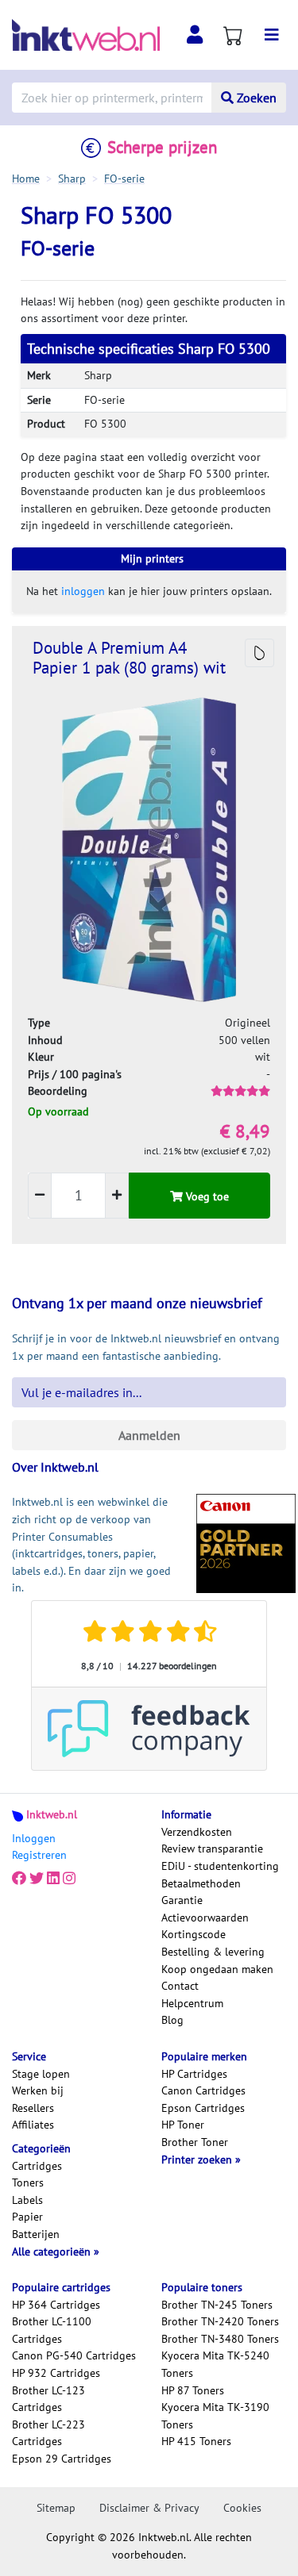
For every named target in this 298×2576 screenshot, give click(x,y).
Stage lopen (41, 2074)
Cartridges (37, 2166)
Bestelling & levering (213, 1952)
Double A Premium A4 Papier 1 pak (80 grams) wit (129, 658)
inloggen (83, 591)
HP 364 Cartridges (56, 2305)
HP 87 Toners (193, 2390)
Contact (180, 1986)
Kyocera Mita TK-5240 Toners (215, 2364)
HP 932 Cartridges (56, 2373)
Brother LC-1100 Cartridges (52, 2330)
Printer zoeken (198, 2159)
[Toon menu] (272, 35)
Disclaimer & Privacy (149, 2508)
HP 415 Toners (196, 2441)
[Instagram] (69, 1879)
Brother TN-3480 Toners (220, 2339)
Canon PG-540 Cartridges (74, 2355)
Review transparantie (212, 1849)
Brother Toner (195, 2142)
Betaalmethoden (201, 1883)
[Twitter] (37, 1879)
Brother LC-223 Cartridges (48, 2433)
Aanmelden (149, 1435)
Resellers (33, 2108)
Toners (28, 2182)
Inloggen (34, 1838)
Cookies (242, 2508)
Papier (27, 2217)
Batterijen (36, 2234)
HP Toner (183, 2125)
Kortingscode (194, 1934)
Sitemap (56, 2508)
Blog (172, 2020)
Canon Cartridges (203, 2090)
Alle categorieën (53, 2252)
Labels (27, 2200)
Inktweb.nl (52, 1814)
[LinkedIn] (53, 1879)
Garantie (182, 1900)
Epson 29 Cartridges (62, 2459)
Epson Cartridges (203, 2108)
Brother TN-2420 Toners (220, 2321)
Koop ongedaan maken (217, 1969)
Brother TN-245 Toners (217, 2305)
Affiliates (33, 2125)
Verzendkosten (197, 1832)
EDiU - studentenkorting (220, 1866)
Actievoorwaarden (205, 1918)
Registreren (39, 1855)
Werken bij (38, 2090)
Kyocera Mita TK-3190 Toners (215, 2416)
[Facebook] (19, 1879)
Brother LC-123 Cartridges (48, 2399)
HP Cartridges (194, 2074)
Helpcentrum (192, 2003)
